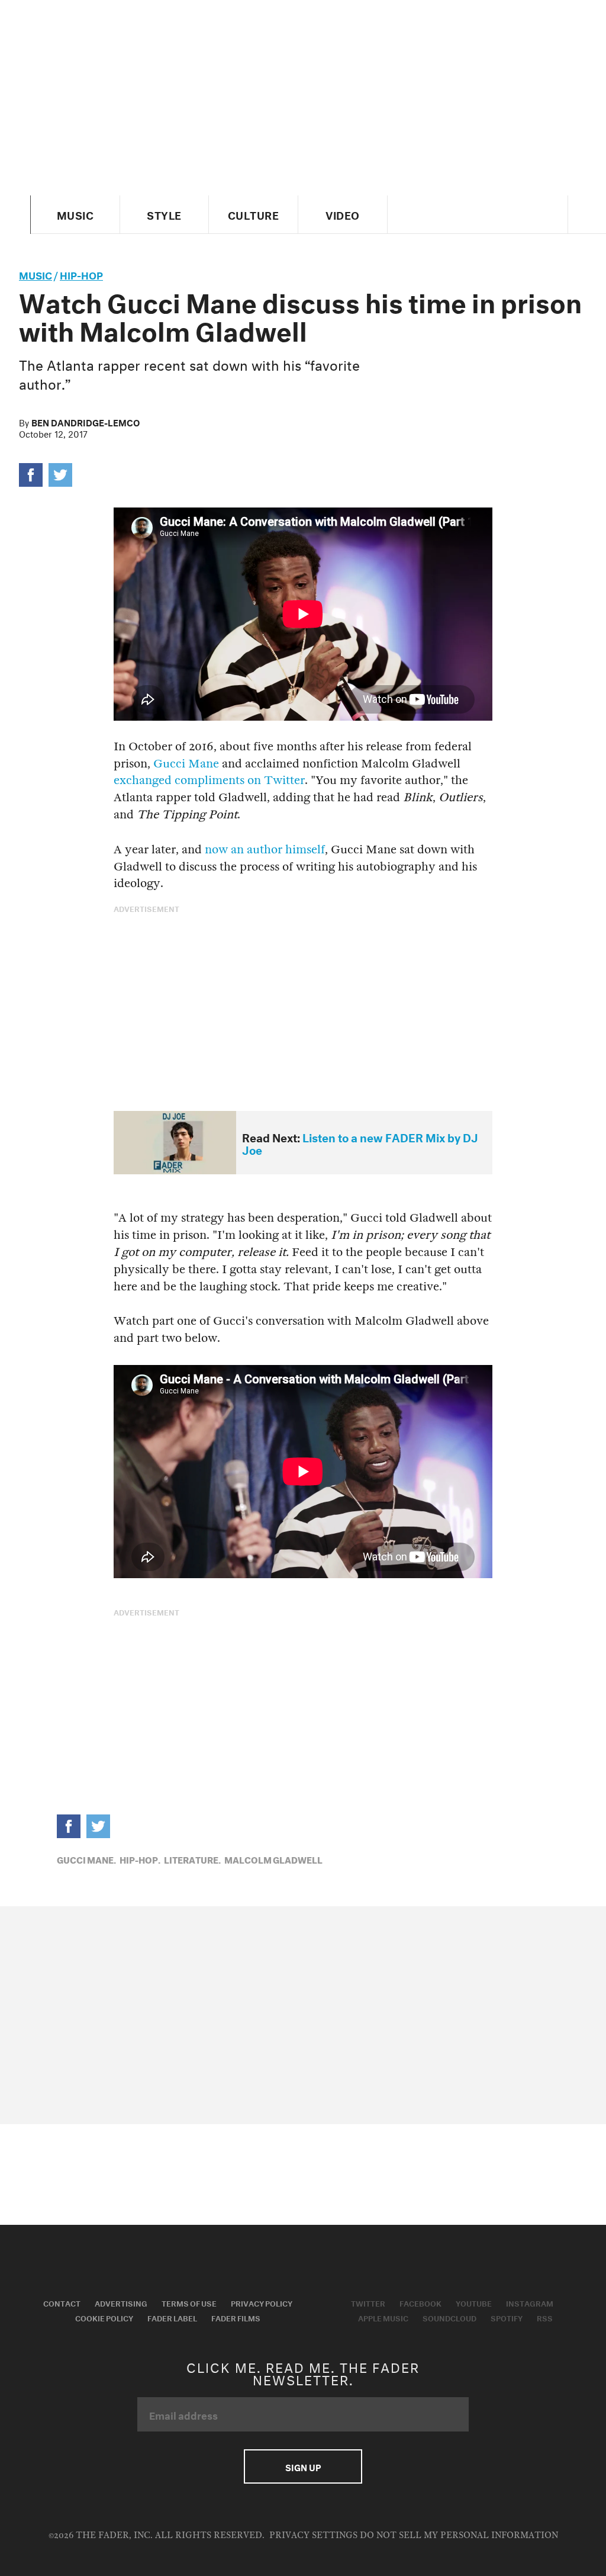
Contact (62, 2302)
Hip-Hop (81, 274)
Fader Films (236, 2317)
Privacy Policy (262, 2302)
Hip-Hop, (140, 1859)
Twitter (368, 2302)
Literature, (192, 1859)
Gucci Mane (186, 764)
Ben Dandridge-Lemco (86, 422)
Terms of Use (189, 2302)
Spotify (507, 2317)
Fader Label (172, 2317)
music (36, 274)
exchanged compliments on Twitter (209, 780)
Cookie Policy (104, 2317)
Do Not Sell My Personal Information (459, 2535)
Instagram (530, 2302)
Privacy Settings (313, 2535)
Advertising (121, 2302)
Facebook (420, 2302)
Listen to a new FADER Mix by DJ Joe (360, 1143)
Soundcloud (449, 2317)
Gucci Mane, (86, 1859)
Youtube (474, 2302)
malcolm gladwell (273, 1859)
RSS (545, 2317)
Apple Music (383, 2317)
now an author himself (265, 849)
